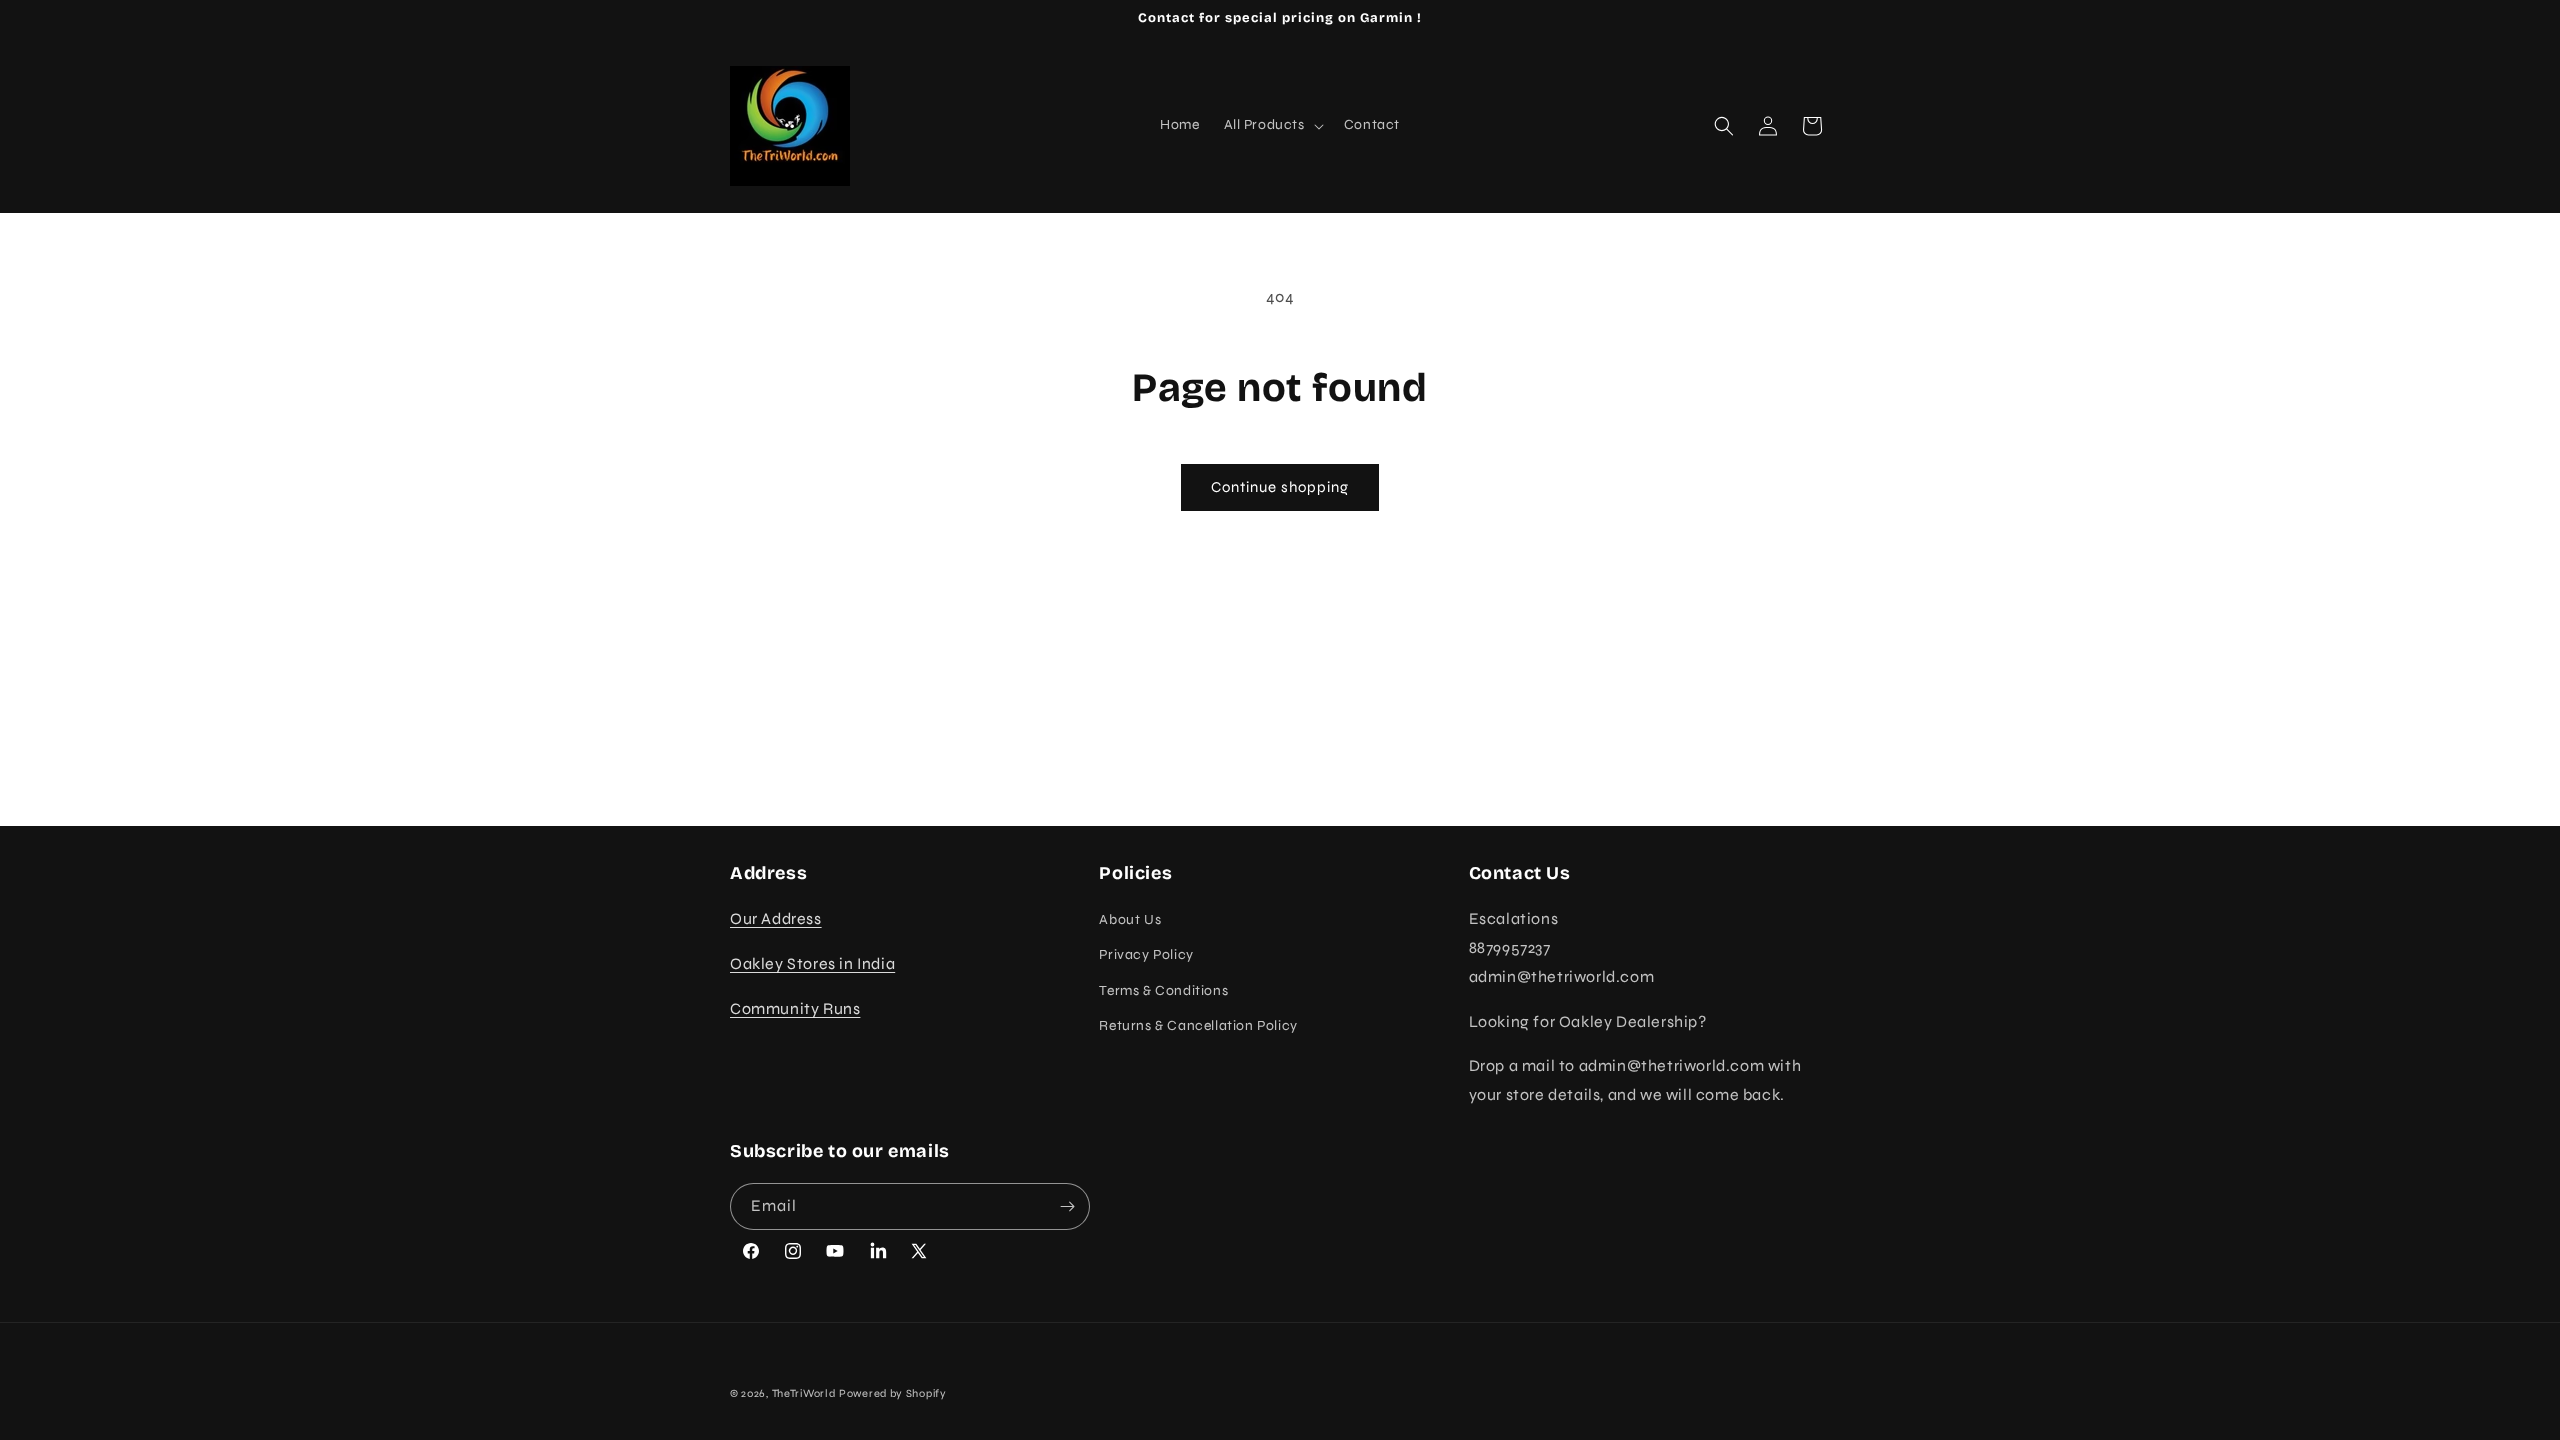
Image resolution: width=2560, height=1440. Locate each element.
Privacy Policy (1146, 954)
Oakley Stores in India (812, 963)
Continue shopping (1280, 487)
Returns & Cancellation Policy (1198, 1025)
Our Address (776, 918)
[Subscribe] (1067, 1206)
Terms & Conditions (1163, 990)
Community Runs (795, 1008)
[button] (1272, 125)
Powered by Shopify (893, 1393)
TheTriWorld (804, 1393)
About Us (1130, 919)
